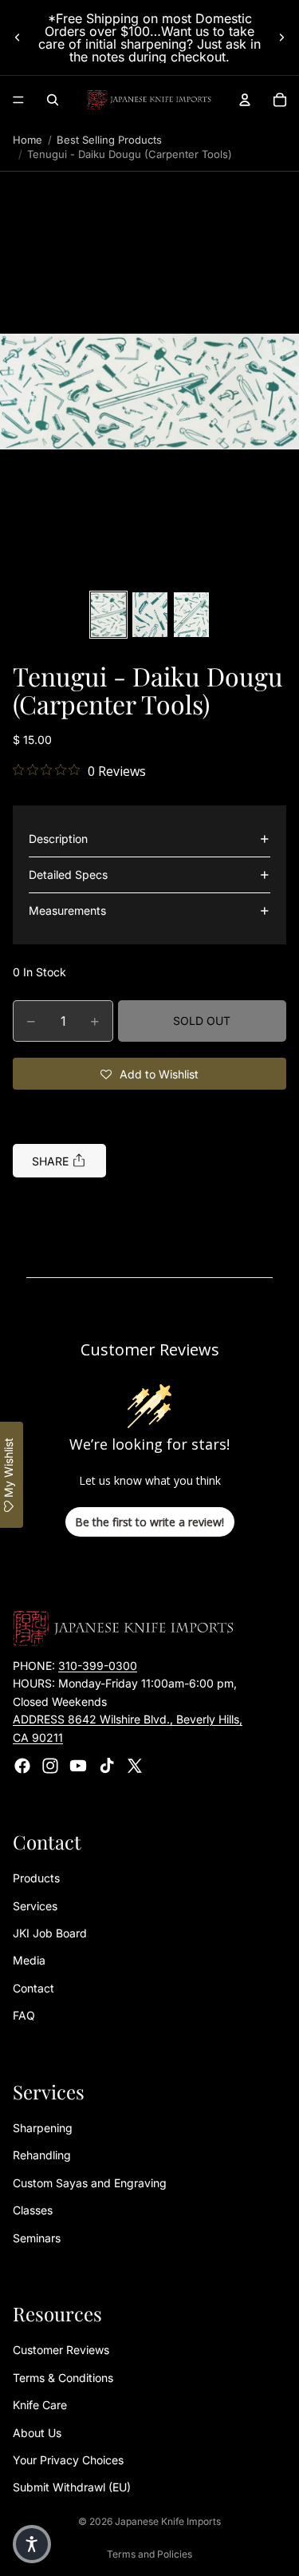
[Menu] (18, 100)
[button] (149, 392)
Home (28, 140)
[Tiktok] (107, 1766)
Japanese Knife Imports (168, 2521)
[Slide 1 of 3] (108, 615)
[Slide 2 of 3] (150, 615)
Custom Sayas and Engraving (90, 2183)
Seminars (37, 2238)
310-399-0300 (98, 1666)
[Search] (53, 100)
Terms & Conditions (63, 2378)
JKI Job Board (50, 1933)
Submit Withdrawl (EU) (72, 2488)
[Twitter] (135, 1766)
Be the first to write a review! (149, 1522)
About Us (37, 2433)
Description (58, 839)
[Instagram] (50, 1766)
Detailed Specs (68, 874)
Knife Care (40, 2406)
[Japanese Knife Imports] (149, 100)
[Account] (245, 100)
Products (36, 1879)
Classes (33, 2211)
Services (35, 1906)
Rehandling (42, 2156)
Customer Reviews (61, 2350)
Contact (33, 1988)
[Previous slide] (18, 38)
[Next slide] (281, 38)
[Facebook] (22, 1766)
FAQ (24, 2016)
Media (29, 1961)
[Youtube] (78, 1766)
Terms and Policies (149, 2554)
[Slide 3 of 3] (191, 615)
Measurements (67, 910)
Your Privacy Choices (68, 2460)
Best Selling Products (109, 140)
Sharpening (43, 2128)
